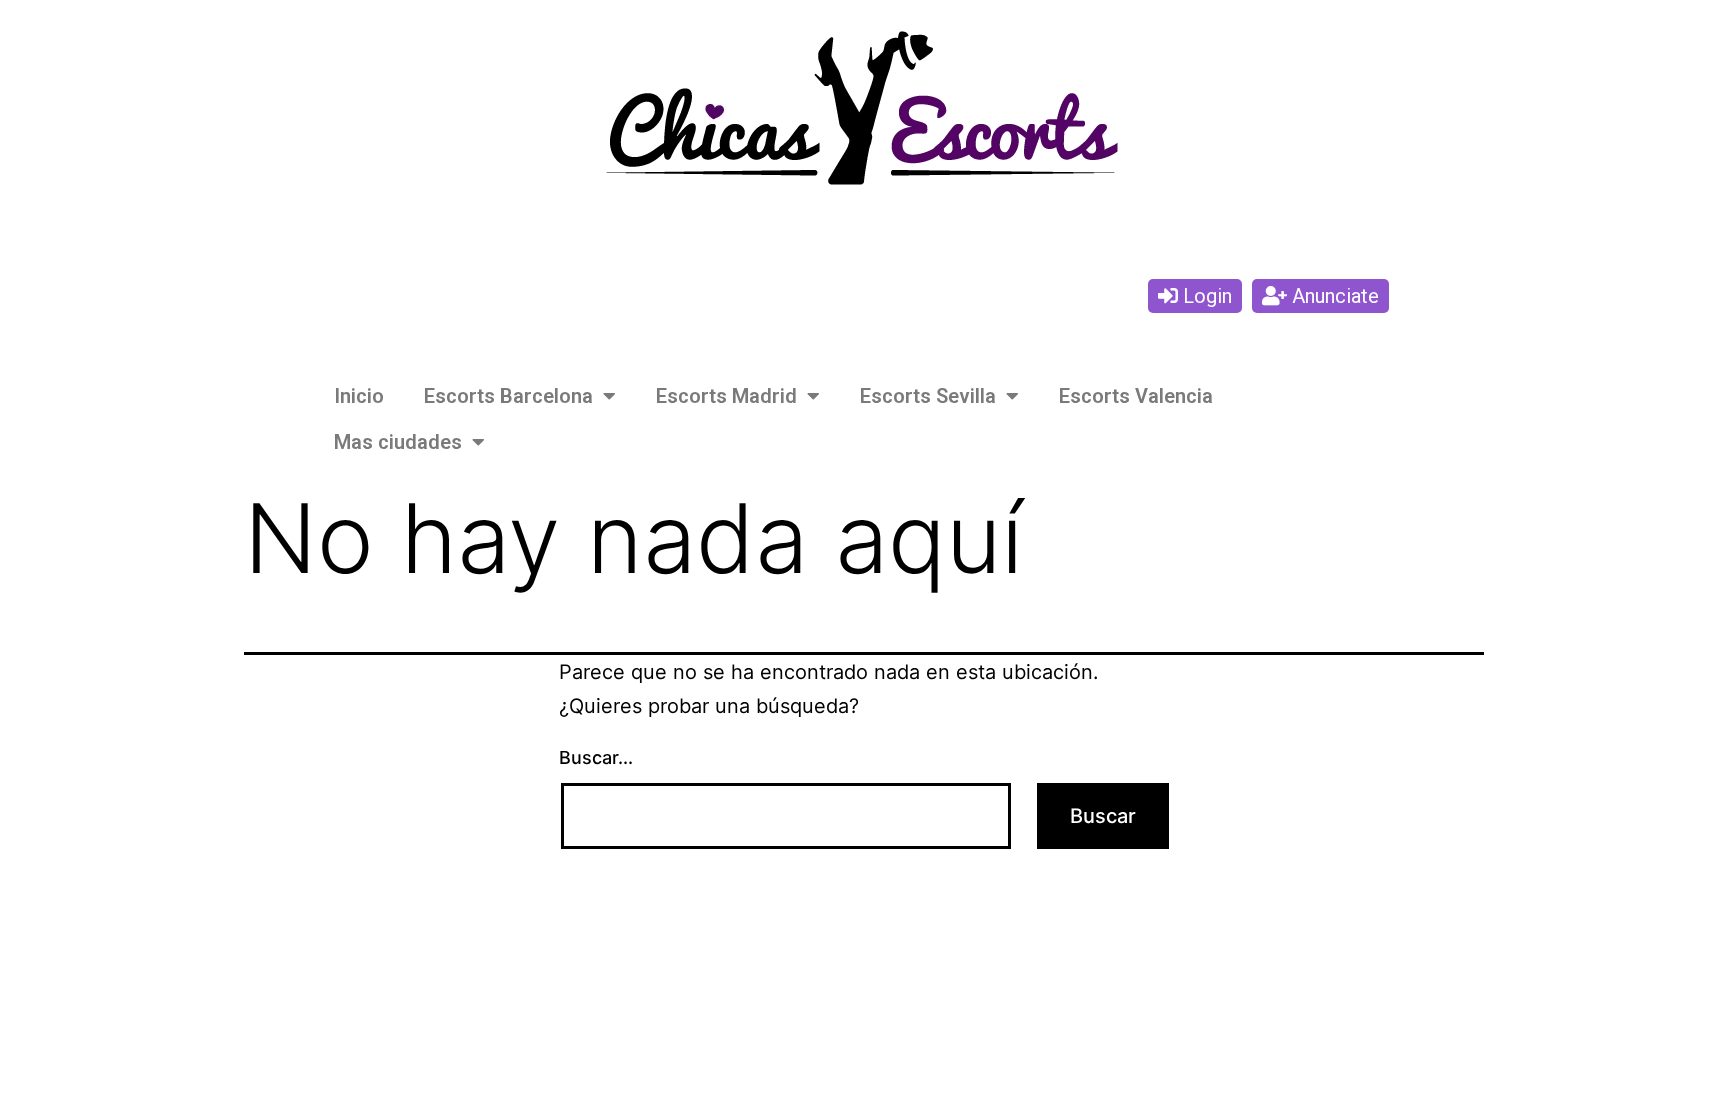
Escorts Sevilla (928, 396)
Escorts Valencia (1136, 396)
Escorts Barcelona (508, 396)
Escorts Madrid (726, 396)
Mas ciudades (398, 442)
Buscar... (596, 757)
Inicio (359, 396)
